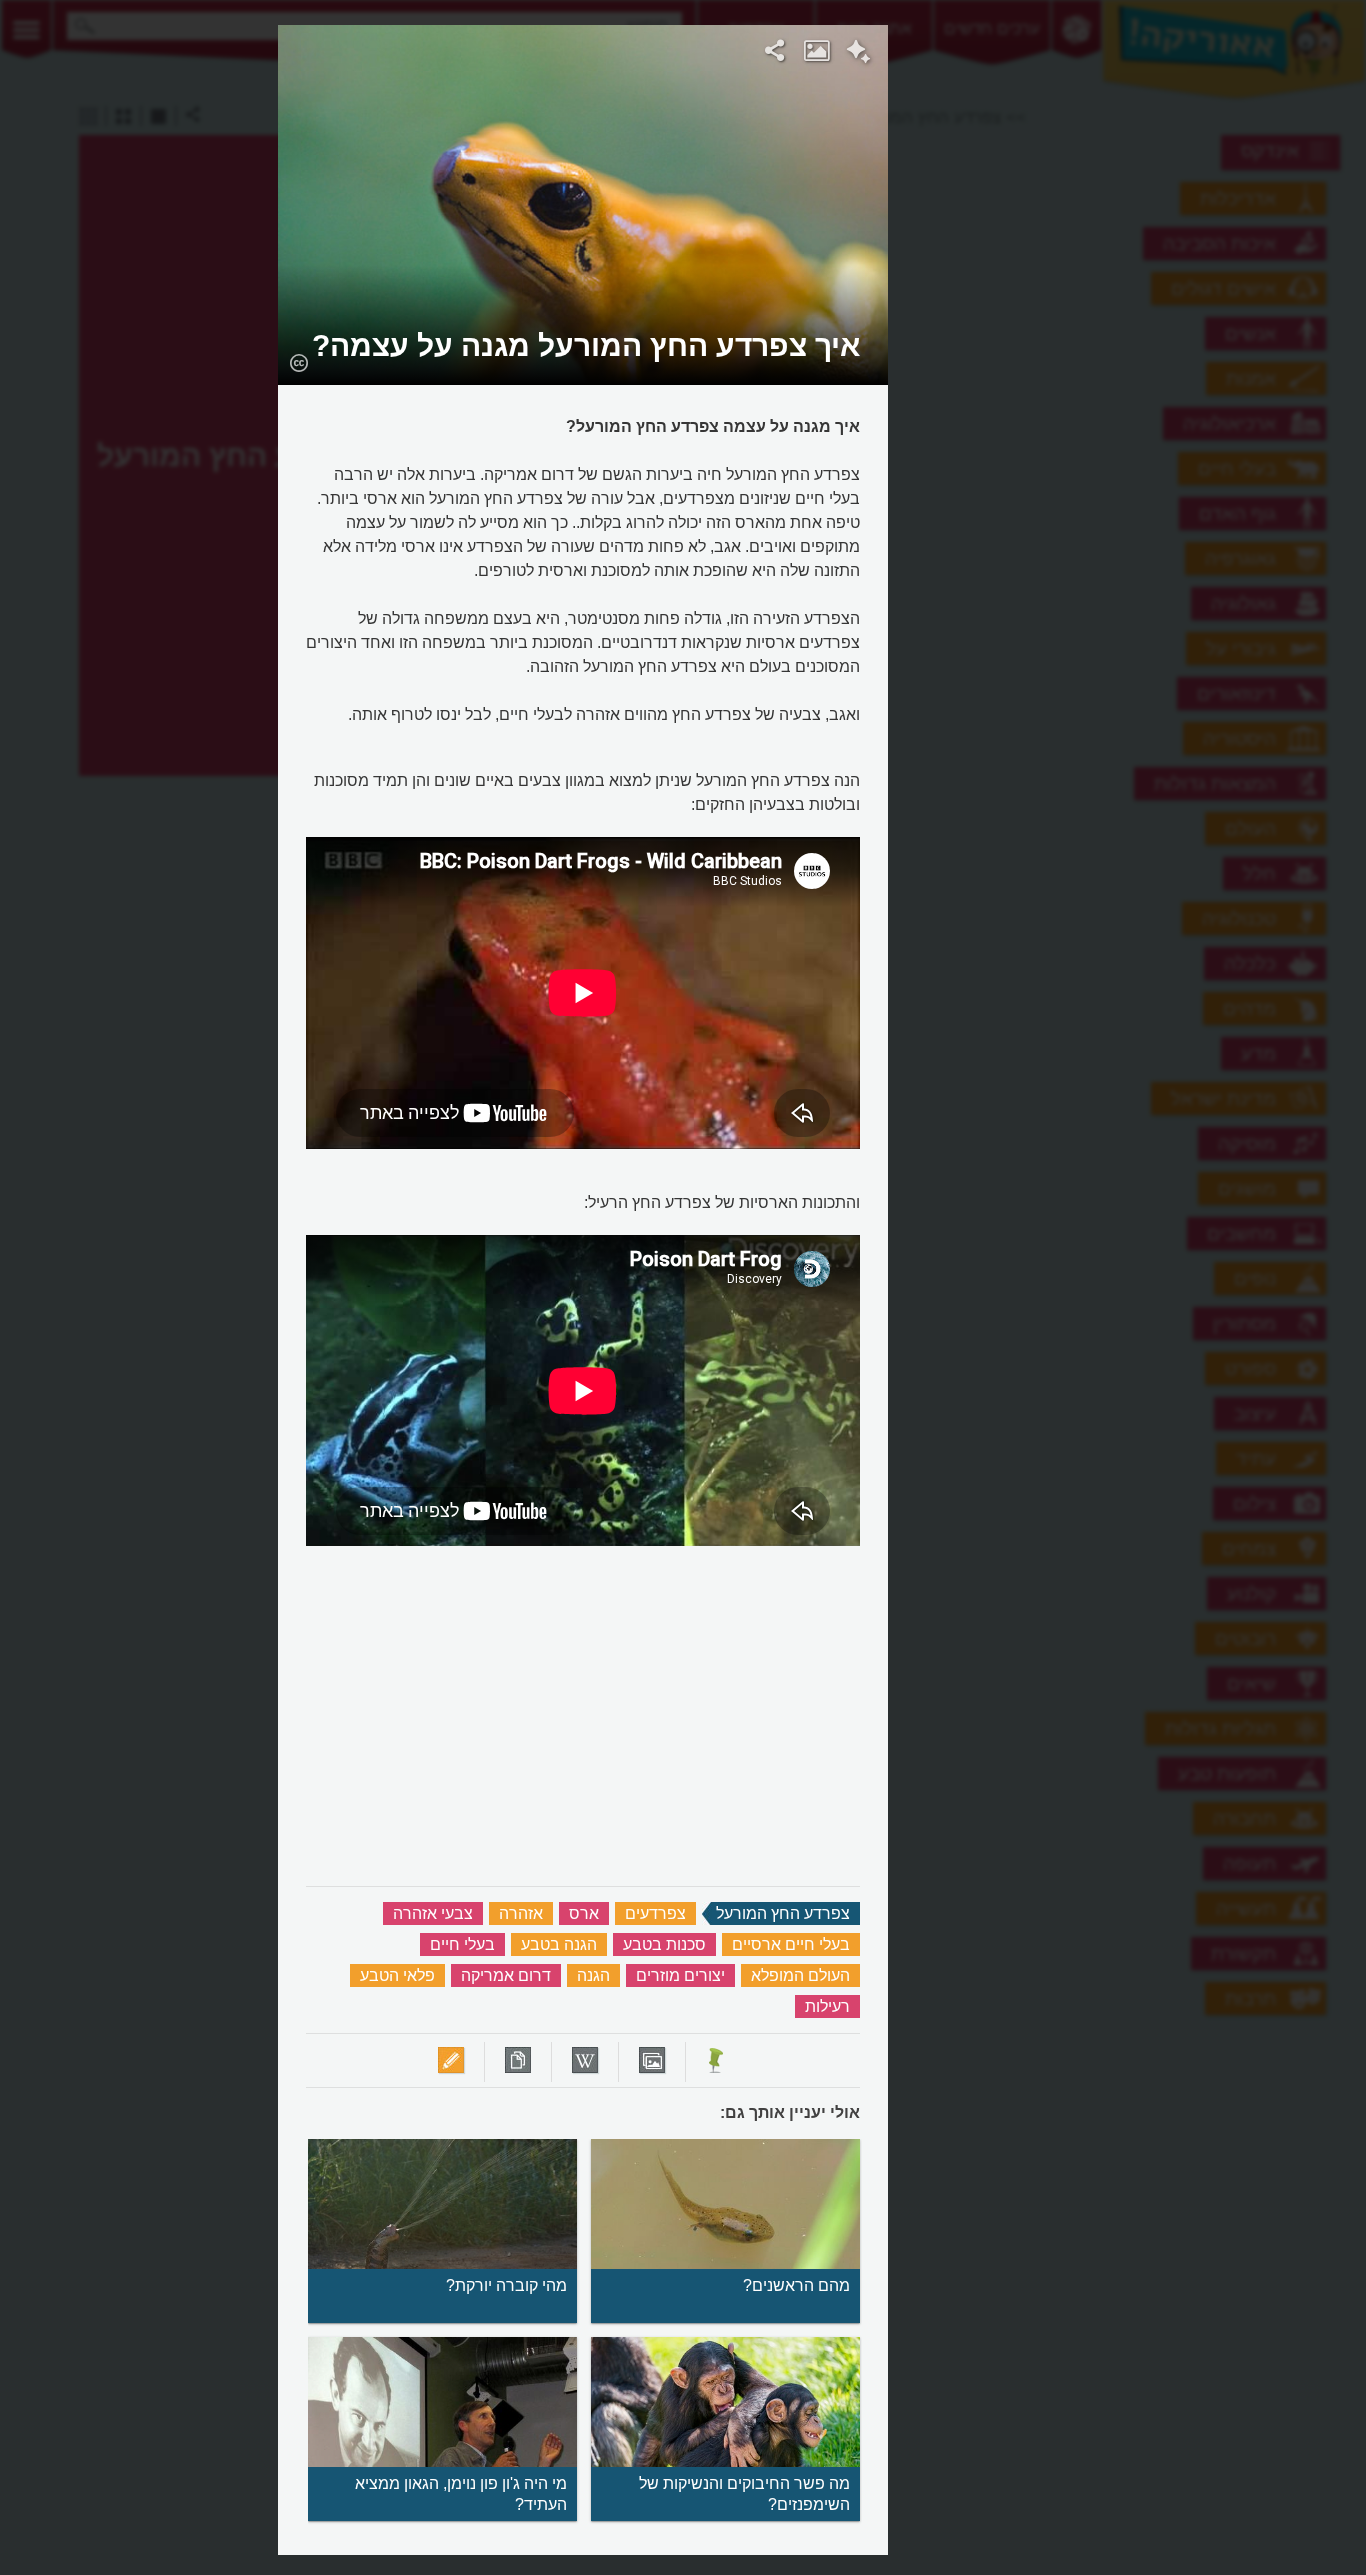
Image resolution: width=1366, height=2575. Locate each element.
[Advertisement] (1134, 325)
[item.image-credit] (298, 362)
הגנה (593, 1975)
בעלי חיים (462, 1944)
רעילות (827, 2006)
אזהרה (521, 1913)
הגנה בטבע (559, 1944)
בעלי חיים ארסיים (791, 1944)
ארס (584, 1913)
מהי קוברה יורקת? (506, 2285)
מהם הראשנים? (796, 2285)
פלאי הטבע (397, 1975)
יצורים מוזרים (680, 1975)
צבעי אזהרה (433, 1913)
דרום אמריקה (506, 1975)
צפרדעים (655, 1913)
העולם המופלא (800, 1975)
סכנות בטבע (664, 1944)
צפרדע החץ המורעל (783, 1913)
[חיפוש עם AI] (858, 54)
